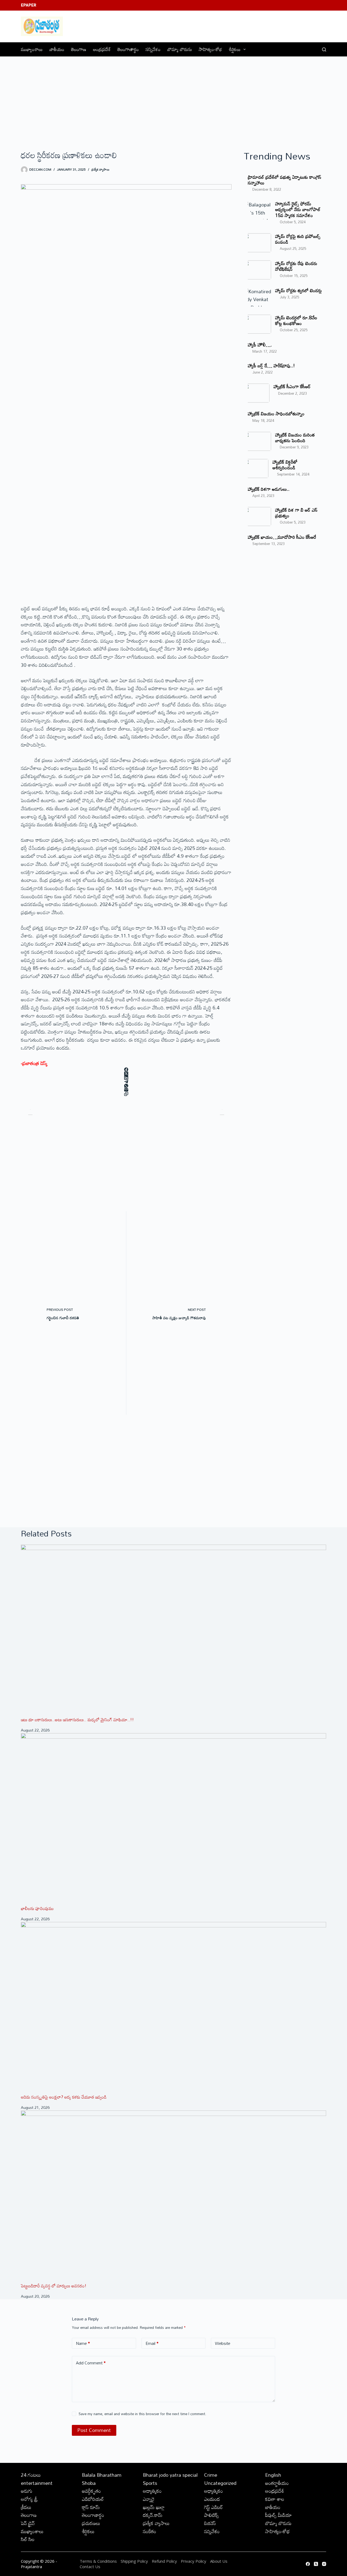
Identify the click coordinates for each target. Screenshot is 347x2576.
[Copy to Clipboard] (126, 1094)
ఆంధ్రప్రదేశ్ (102, 49)
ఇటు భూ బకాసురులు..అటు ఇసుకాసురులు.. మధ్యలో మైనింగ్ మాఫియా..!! (77, 1720)
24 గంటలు (31, 2475)
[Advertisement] (173, 97)
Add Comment (91, 2363)
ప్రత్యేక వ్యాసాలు (100, 169)
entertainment (37, 2483)
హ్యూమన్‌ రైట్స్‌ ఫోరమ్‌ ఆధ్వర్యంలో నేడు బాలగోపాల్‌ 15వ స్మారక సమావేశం (298, 209)
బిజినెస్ (210, 2523)
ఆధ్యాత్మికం (213, 2491)
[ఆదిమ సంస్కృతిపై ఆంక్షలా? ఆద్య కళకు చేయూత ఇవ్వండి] (173, 2008)
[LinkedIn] (126, 1078)
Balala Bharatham (102, 2475)
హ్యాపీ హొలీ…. (260, 345)
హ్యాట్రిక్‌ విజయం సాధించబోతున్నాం (276, 414)
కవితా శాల (275, 2499)
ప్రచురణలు (91, 2523)
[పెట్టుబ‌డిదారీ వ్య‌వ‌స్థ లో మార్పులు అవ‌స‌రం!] (173, 2196)
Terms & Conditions (98, 2561)
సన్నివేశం (153, 49)
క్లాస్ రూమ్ (91, 2507)
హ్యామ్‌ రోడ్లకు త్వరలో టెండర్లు (298, 290)
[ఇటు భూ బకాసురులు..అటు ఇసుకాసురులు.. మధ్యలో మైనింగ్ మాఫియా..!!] (173, 1631)
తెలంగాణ (79, 49)
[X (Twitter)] (126, 1074)
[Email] (126, 1090)
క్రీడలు (26, 2507)
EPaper (29, 5)
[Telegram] (126, 1082)
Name (83, 2343)
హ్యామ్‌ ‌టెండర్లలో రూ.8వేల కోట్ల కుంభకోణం (296, 320)
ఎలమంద (212, 2499)
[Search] (324, 50)
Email (152, 2343)
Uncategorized (220, 2483)
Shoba (89, 2483)
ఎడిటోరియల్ (93, 2499)
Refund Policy (164, 2561)
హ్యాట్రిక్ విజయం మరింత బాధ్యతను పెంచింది (295, 438)
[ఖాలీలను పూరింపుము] (173, 1819)
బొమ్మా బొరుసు (180, 49)
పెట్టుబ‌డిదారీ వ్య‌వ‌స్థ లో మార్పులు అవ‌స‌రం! (54, 2286)
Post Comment (94, 2430)
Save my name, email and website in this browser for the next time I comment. (142, 2414)
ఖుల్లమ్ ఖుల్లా (154, 2507)
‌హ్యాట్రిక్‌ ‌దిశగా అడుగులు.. (269, 489)
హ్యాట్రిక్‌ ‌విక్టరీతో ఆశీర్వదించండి (285, 465)
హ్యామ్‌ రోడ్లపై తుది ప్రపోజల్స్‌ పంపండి (298, 239)
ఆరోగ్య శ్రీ (29, 2499)
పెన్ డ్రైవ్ (28, 2523)
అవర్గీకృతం (91, 2491)
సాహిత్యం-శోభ (210, 49)
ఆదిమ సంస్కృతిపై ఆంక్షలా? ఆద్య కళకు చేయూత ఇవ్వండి (64, 2097)
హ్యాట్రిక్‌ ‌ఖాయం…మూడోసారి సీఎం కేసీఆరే (282, 537)
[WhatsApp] (126, 1086)
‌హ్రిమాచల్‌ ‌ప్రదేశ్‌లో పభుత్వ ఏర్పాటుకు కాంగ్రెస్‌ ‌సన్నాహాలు (285, 180)
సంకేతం (150, 2531)
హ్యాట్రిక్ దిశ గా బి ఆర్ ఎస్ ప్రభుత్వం (296, 513)
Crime (211, 2475)
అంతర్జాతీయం (277, 2483)
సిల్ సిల (28, 2539)
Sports (150, 2483)
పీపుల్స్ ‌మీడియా (278, 2515)
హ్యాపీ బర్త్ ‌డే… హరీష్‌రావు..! (271, 366)
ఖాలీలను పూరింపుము (37, 1908)
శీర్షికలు (235, 49)
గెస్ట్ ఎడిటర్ (213, 2507)
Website (223, 2343)
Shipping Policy (134, 2561)
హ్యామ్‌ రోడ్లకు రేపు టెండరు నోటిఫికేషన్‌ (296, 266)
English (273, 2475)
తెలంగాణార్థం (128, 49)
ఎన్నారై (149, 2499)
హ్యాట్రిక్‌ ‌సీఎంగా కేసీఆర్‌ (292, 386)
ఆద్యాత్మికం (152, 2491)
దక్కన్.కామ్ (153, 2515)
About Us (219, 2561)
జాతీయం (57, 49)
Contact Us (90, 2567)
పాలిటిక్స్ (211, 2515)
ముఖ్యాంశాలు (32, 49)
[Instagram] (324, 2564)
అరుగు (27, 2491)
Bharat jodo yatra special (170, 2475)
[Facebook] (126, 1069)
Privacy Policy (194, 2561)
